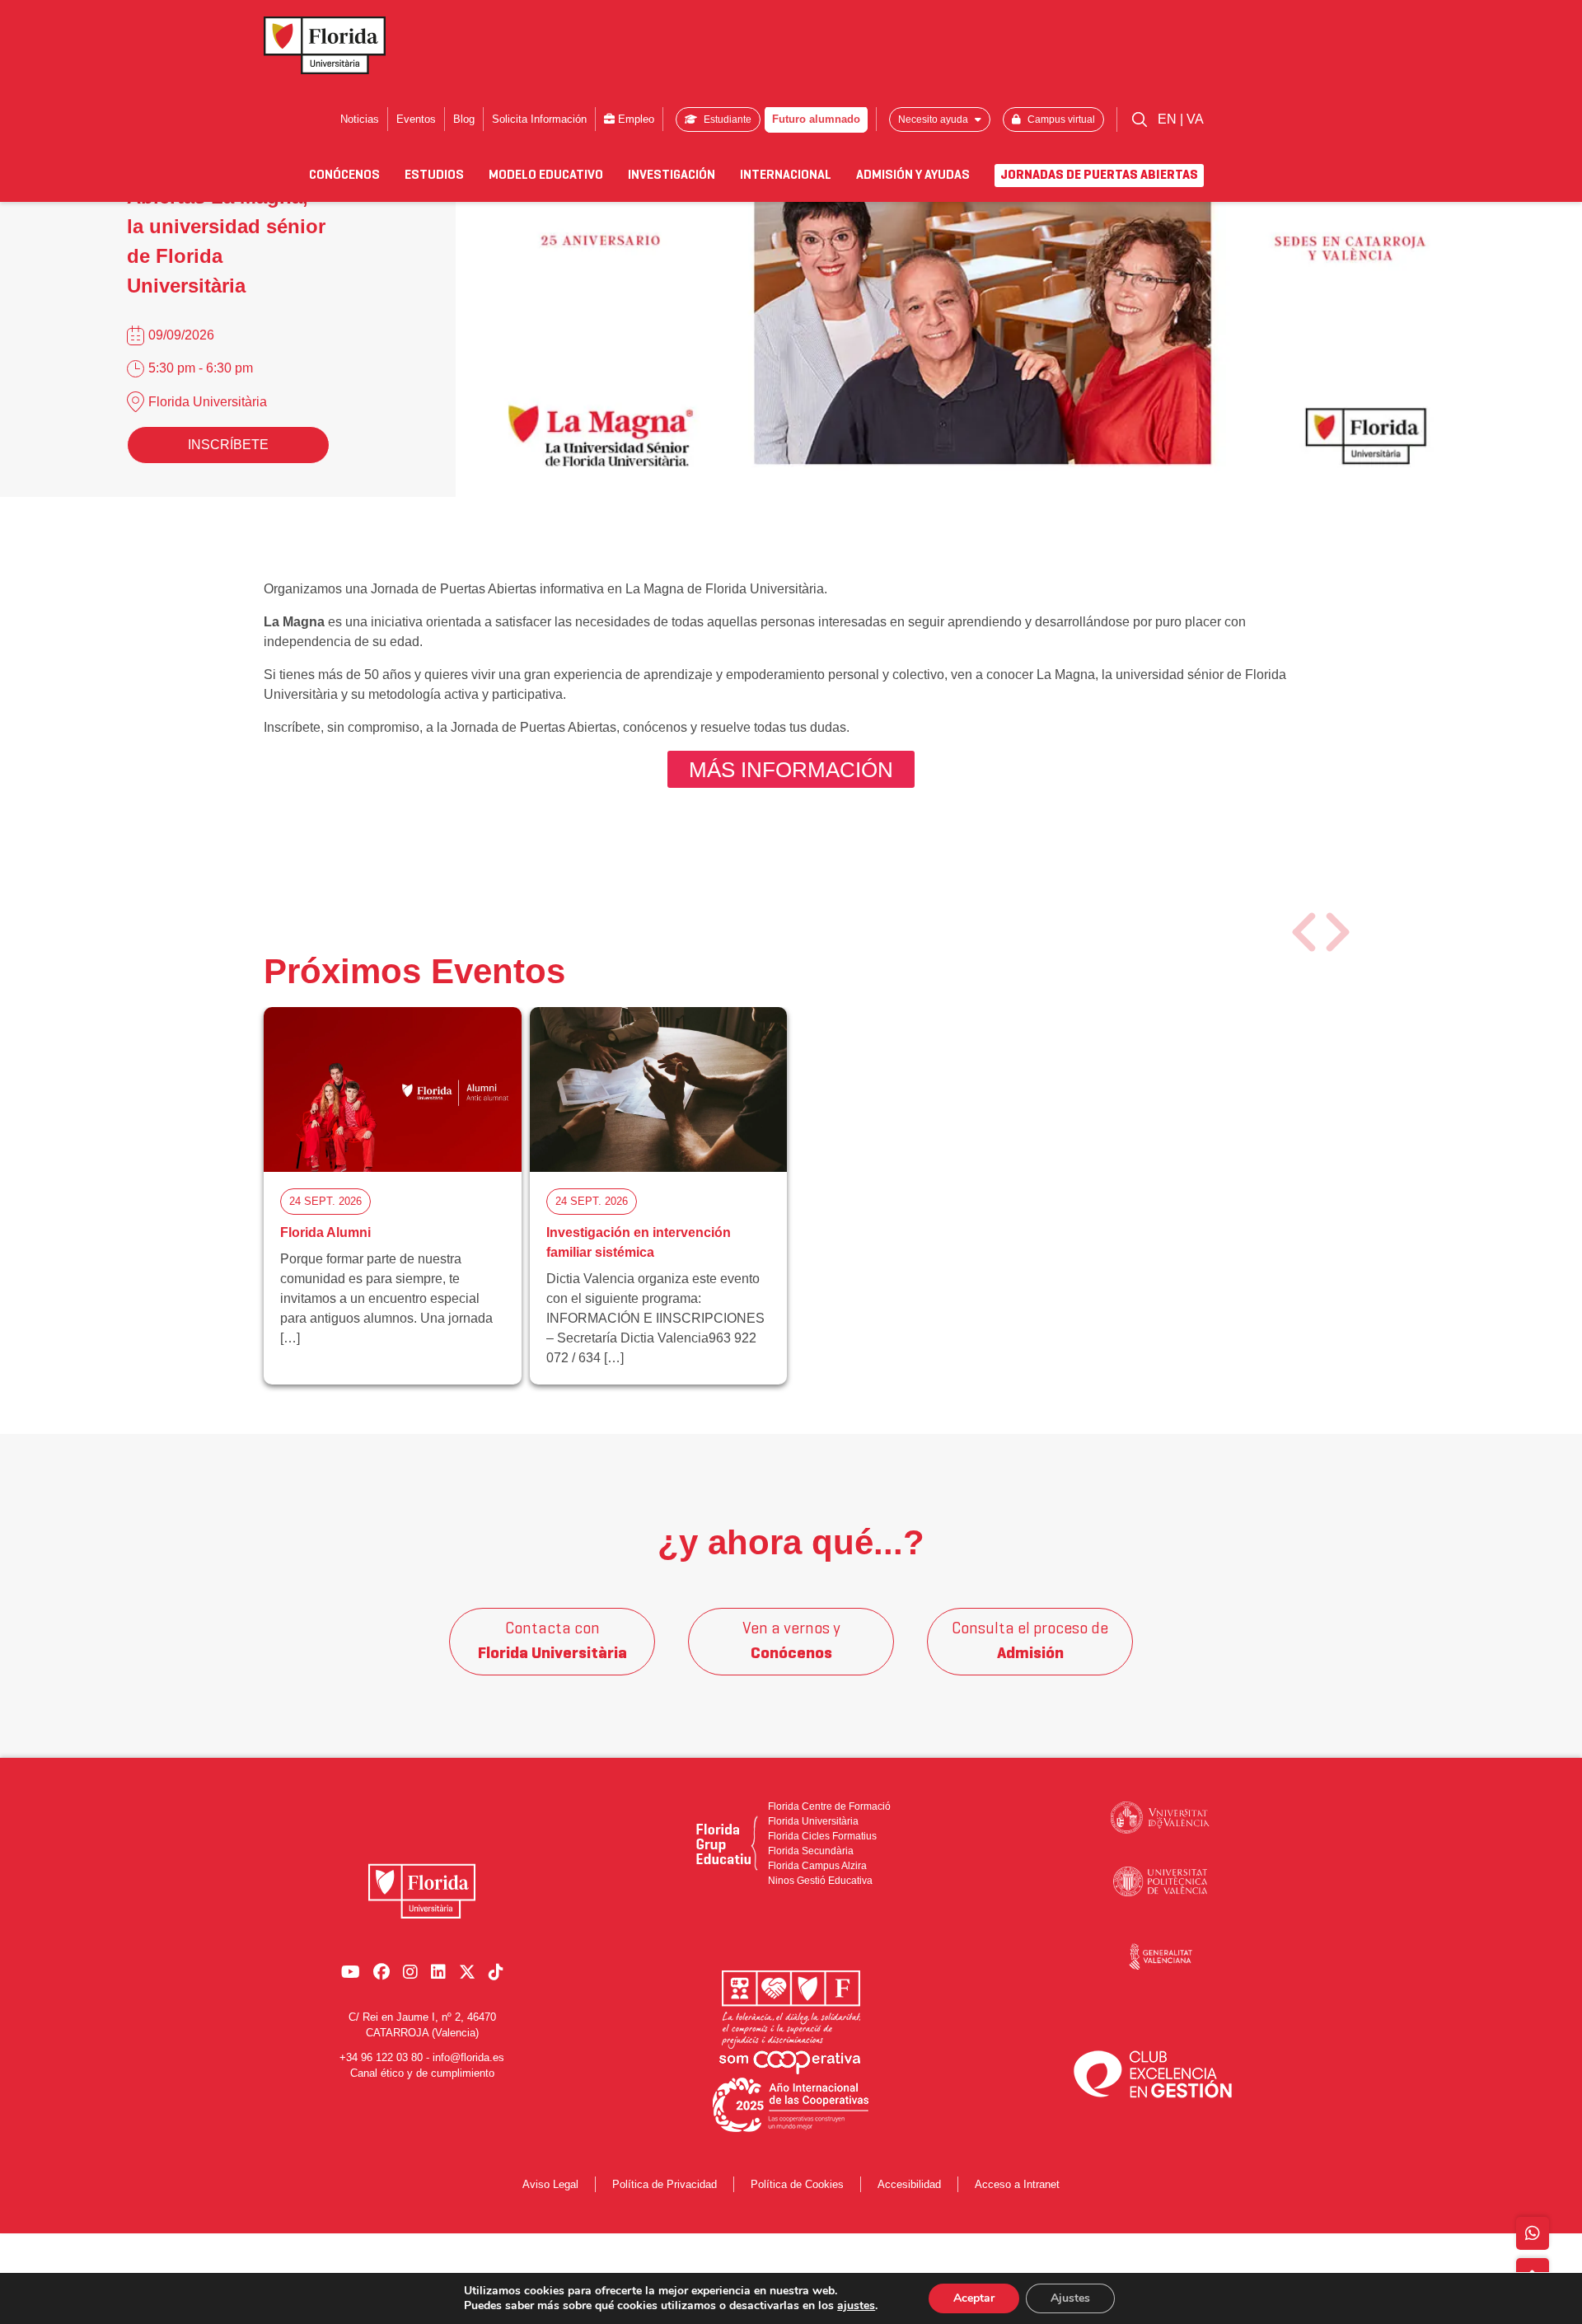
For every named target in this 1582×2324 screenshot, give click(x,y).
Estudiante (726, 119)
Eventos (416, 119)
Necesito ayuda (934, 119)
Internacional (786, 176)
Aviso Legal (550, 2184)
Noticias (360, 119)
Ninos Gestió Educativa (820, 1881)
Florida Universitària (208, 402)
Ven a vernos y (791, 1642)
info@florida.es (468, 2057)
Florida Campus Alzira (817, 1866)
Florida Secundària (811, 1851)
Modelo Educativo (546, 176)
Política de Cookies (797, 2184)
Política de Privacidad (665, 2184)
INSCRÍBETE (228, 445)
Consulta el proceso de (1030, 1642)
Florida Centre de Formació (829, 1806)
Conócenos (344, 176)
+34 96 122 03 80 (381, 2057)
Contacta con (552, 1642)
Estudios (434, 176)
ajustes (856, 2306)
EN (1169, 119)
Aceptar (974, 2298)
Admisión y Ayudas (913, 176)
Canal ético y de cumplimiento (422, 2073)
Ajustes (1070, 2298)
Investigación (672, 176)
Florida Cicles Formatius (822, 1836)
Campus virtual (1060, 119)
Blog (464, 119)
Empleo (634, 119)
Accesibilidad (909, 2184)
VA (1195, 119)
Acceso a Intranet (1017, 2184)
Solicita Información (539, 119)
